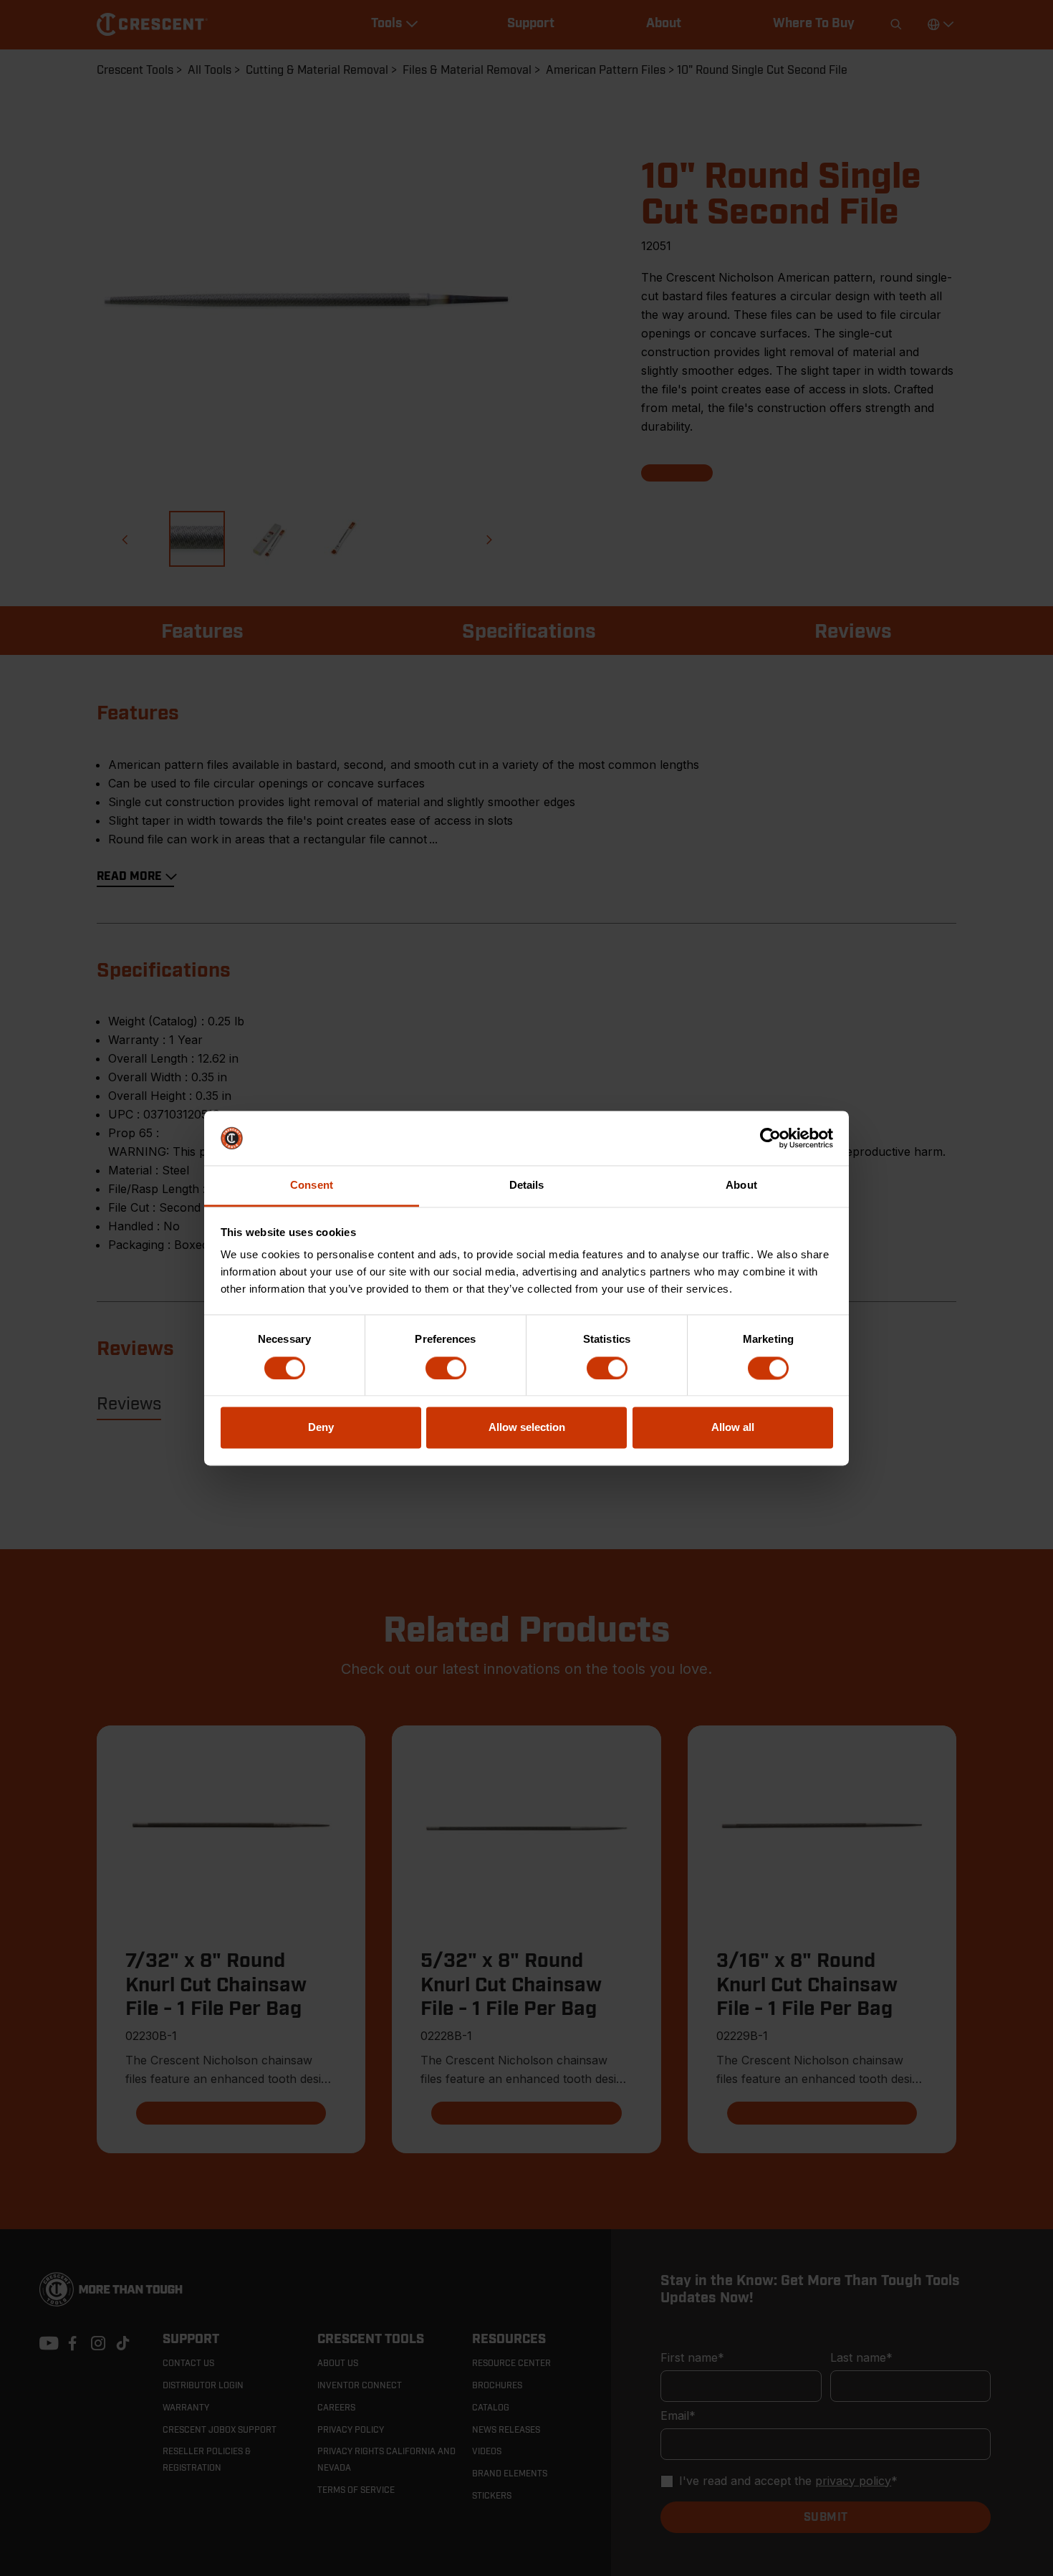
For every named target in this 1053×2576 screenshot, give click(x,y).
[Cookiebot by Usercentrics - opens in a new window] (770, 1138)
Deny (321, 1428)
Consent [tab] (312, 1186)
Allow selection (527, 1428)
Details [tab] (527, 1186)
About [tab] (741, 1186)
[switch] (446, 1368)
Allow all (733, 1428)
